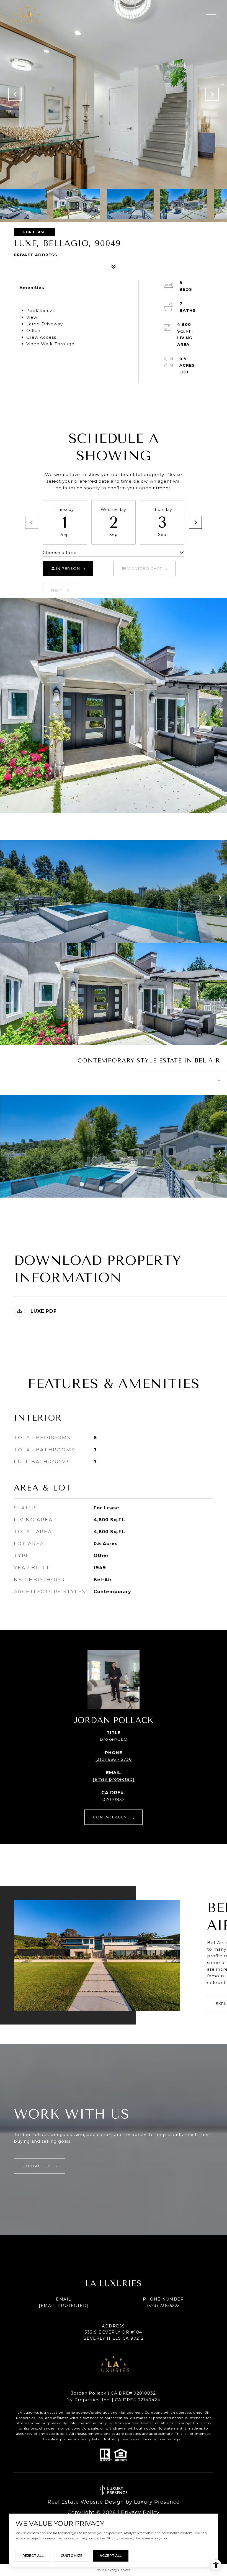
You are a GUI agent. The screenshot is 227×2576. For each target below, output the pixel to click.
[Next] (195, 522)
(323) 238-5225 (163, 2306)
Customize (72, 2556)
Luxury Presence (157, 2502)
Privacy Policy (140, 2512)
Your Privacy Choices (114, 2570)
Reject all (33, 2556)
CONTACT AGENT (111, 1817)
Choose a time (60, 552)
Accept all (111, 2556)
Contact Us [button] (37, 2166)
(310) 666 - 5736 (114, 1759)
